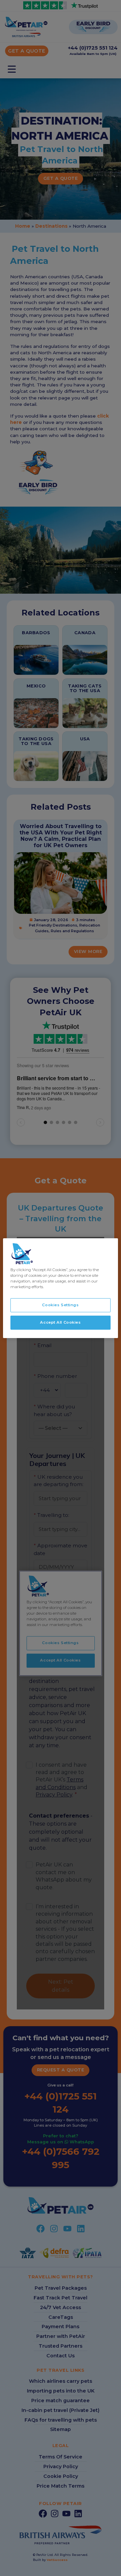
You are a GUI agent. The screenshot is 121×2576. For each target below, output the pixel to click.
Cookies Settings (60, 1305)
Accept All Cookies (60, 1322)
